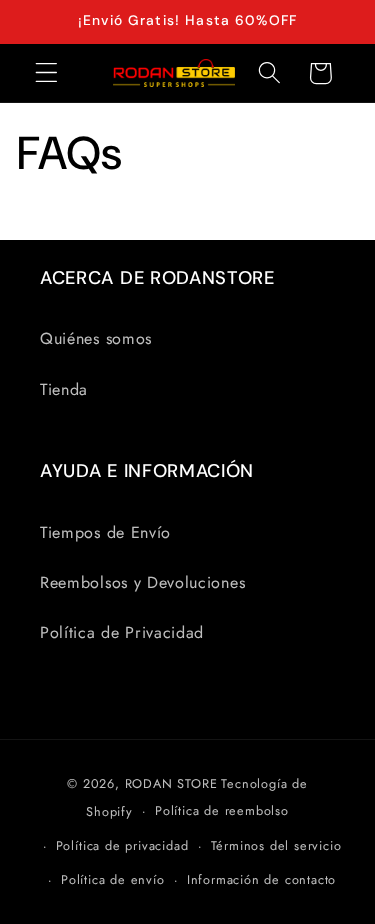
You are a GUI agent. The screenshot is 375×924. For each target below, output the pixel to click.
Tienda (64, 389)
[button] (46, 73)
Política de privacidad (122, 845)
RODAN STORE (171, 783)
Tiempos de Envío (105, 532)
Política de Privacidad (122, 632)
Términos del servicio (276, 845)
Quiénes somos (96, 338)
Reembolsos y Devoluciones (142, 582)
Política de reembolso (222, 810)
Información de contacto (262, 879)
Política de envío (113, 879)
